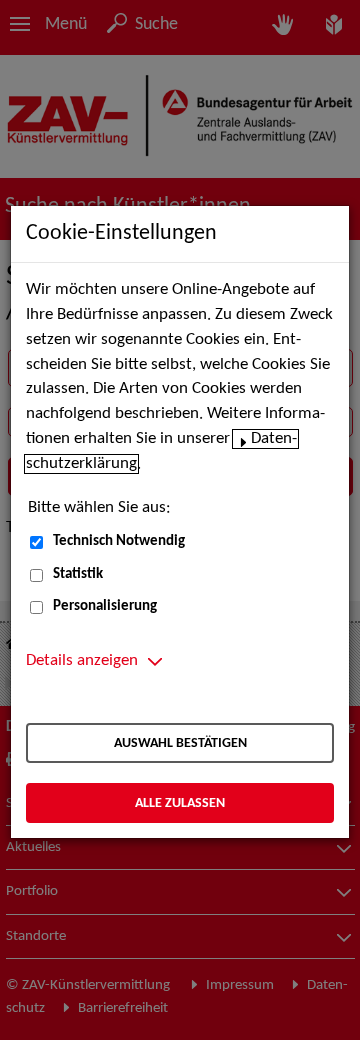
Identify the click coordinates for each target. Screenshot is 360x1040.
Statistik (78, 574)
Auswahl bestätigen (180, 743)
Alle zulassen (180, 803)
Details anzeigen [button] (82, 661)
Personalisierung (105, 606)
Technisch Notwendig (119, 541)
